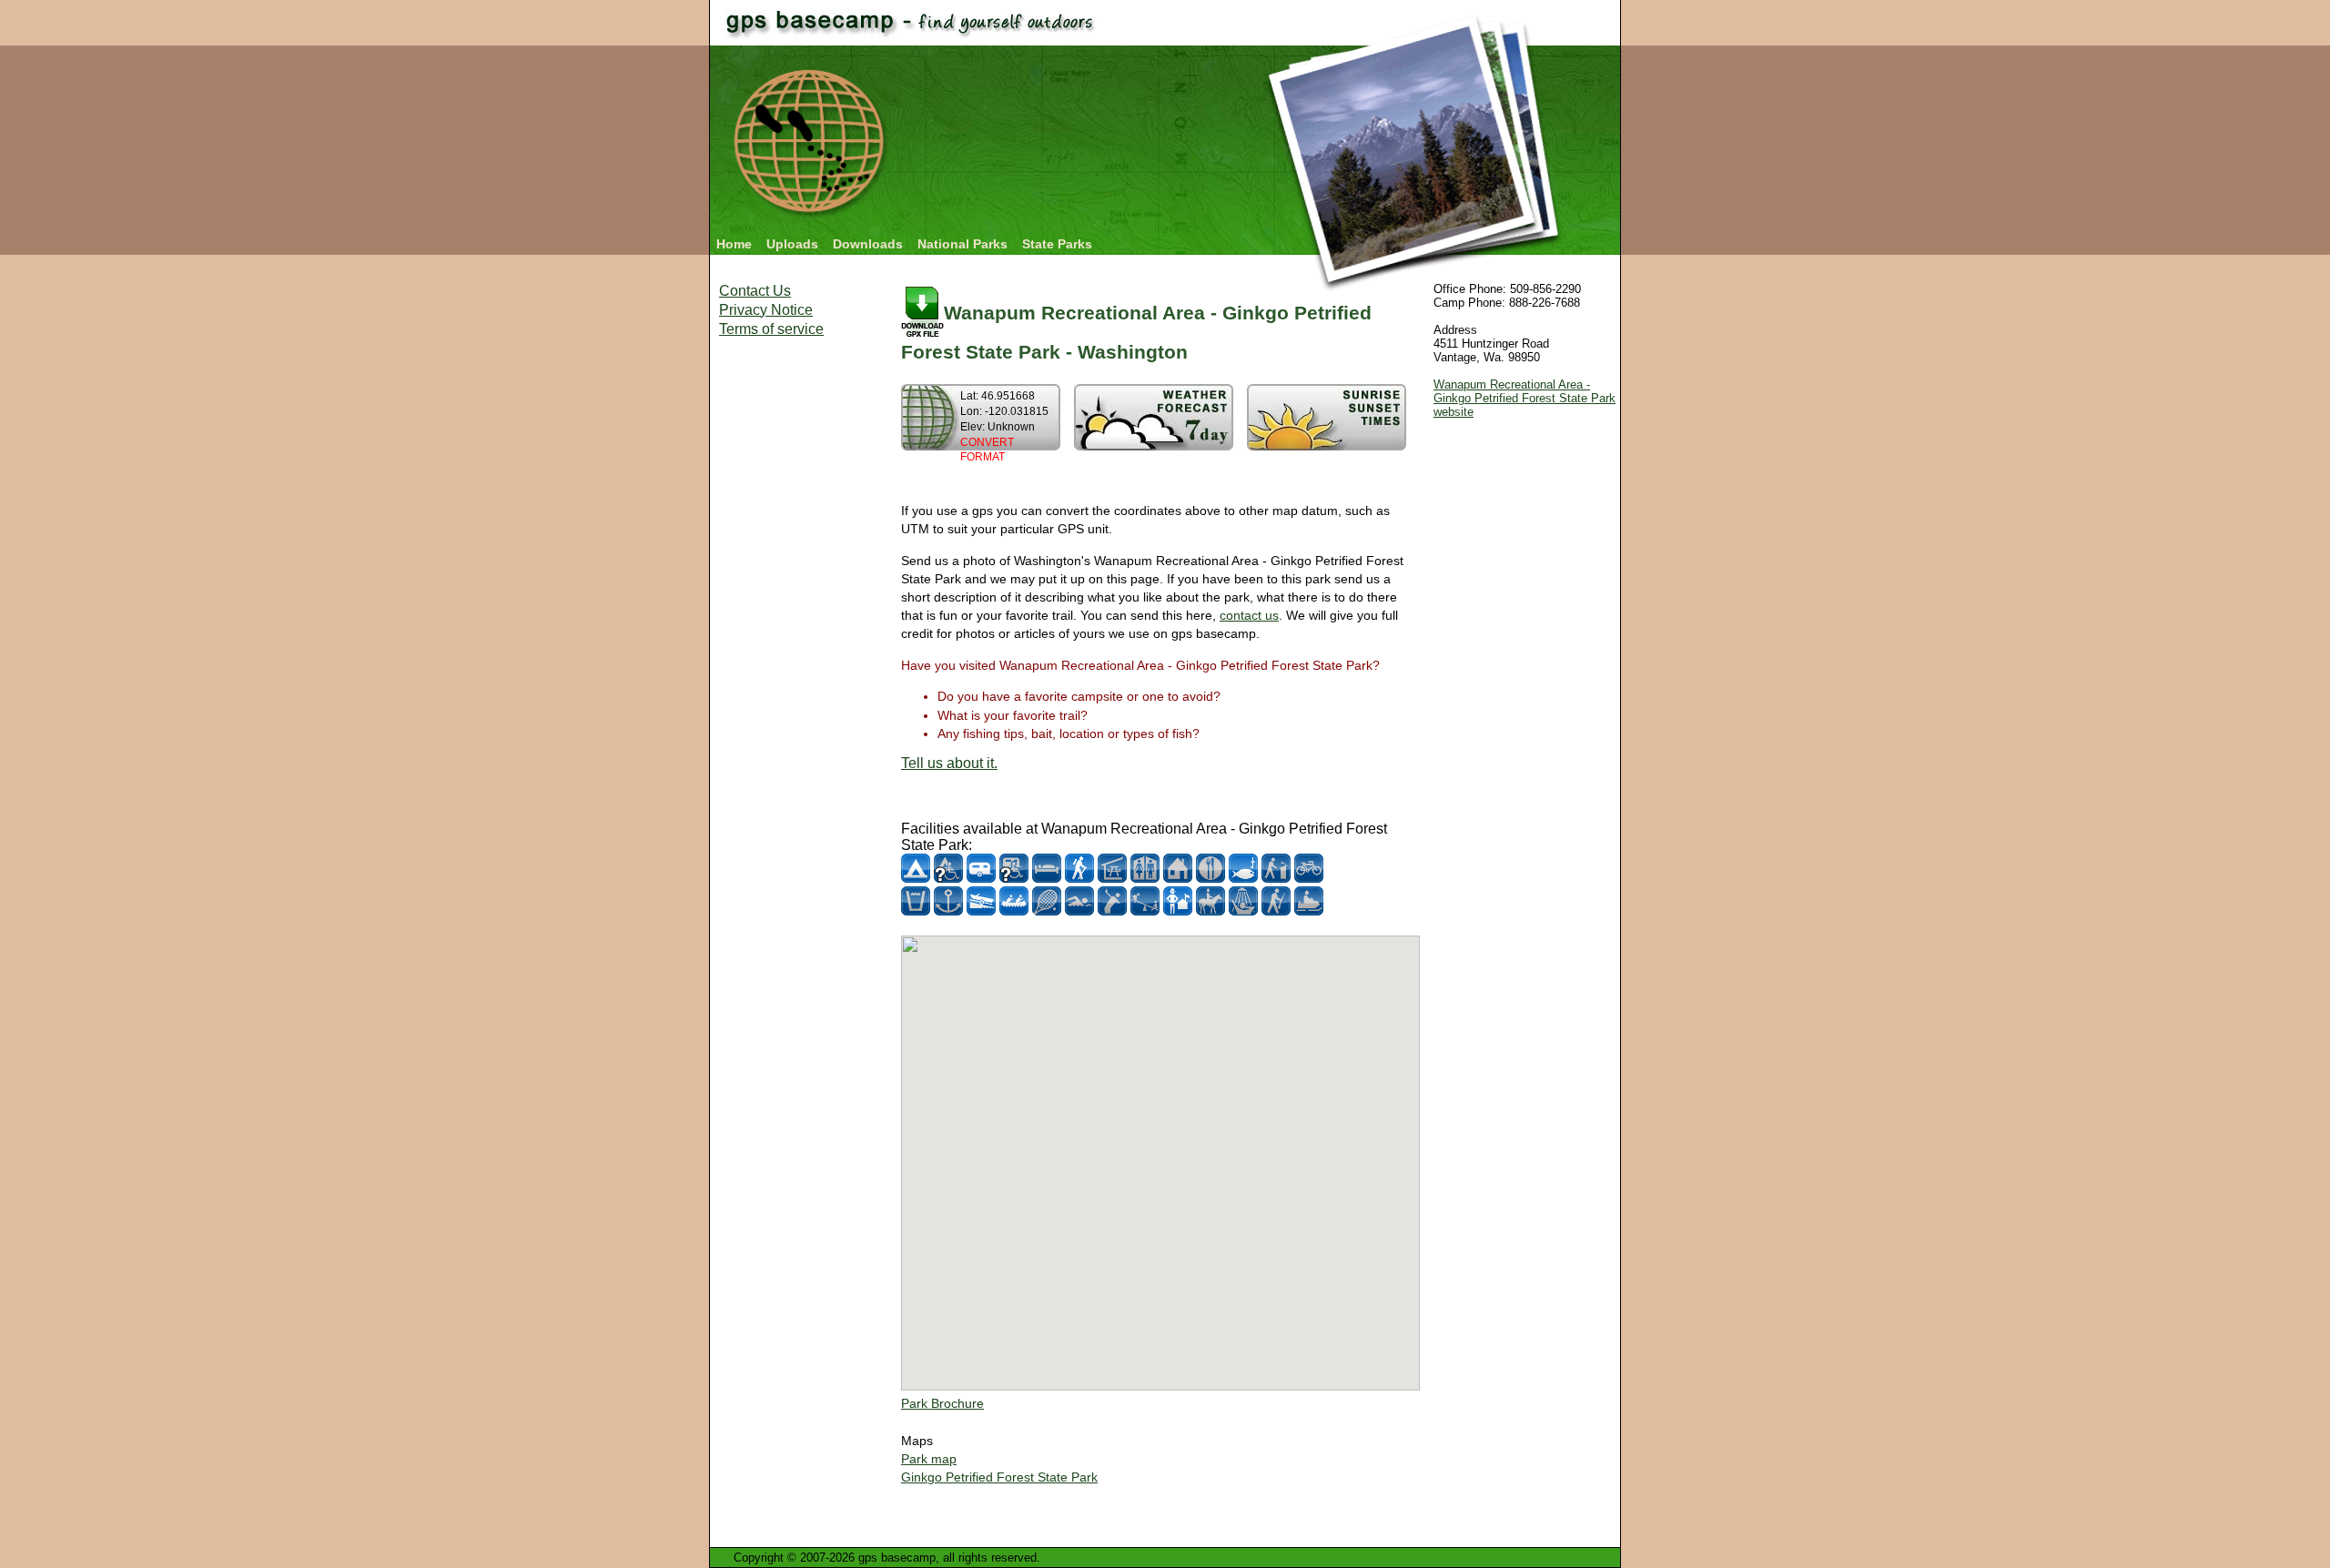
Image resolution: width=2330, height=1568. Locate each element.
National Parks (962, 244)
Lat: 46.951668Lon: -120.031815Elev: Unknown (1004, 426)
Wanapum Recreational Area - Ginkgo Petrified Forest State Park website (1525, 398)
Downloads (868, 244)
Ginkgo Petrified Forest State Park (999, 1477)
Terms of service (771, 329)
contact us (1249, 615)
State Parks (1057, 244)
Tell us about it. (949, 763)
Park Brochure (942, 1403)
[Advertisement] (792, 628)
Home (734, 244)
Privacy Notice (766, 310)
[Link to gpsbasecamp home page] (811, 221)
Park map (929, 1459)
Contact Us (755, 291)
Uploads (792, 244)
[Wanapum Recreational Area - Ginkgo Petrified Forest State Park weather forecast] (1154, 445)
